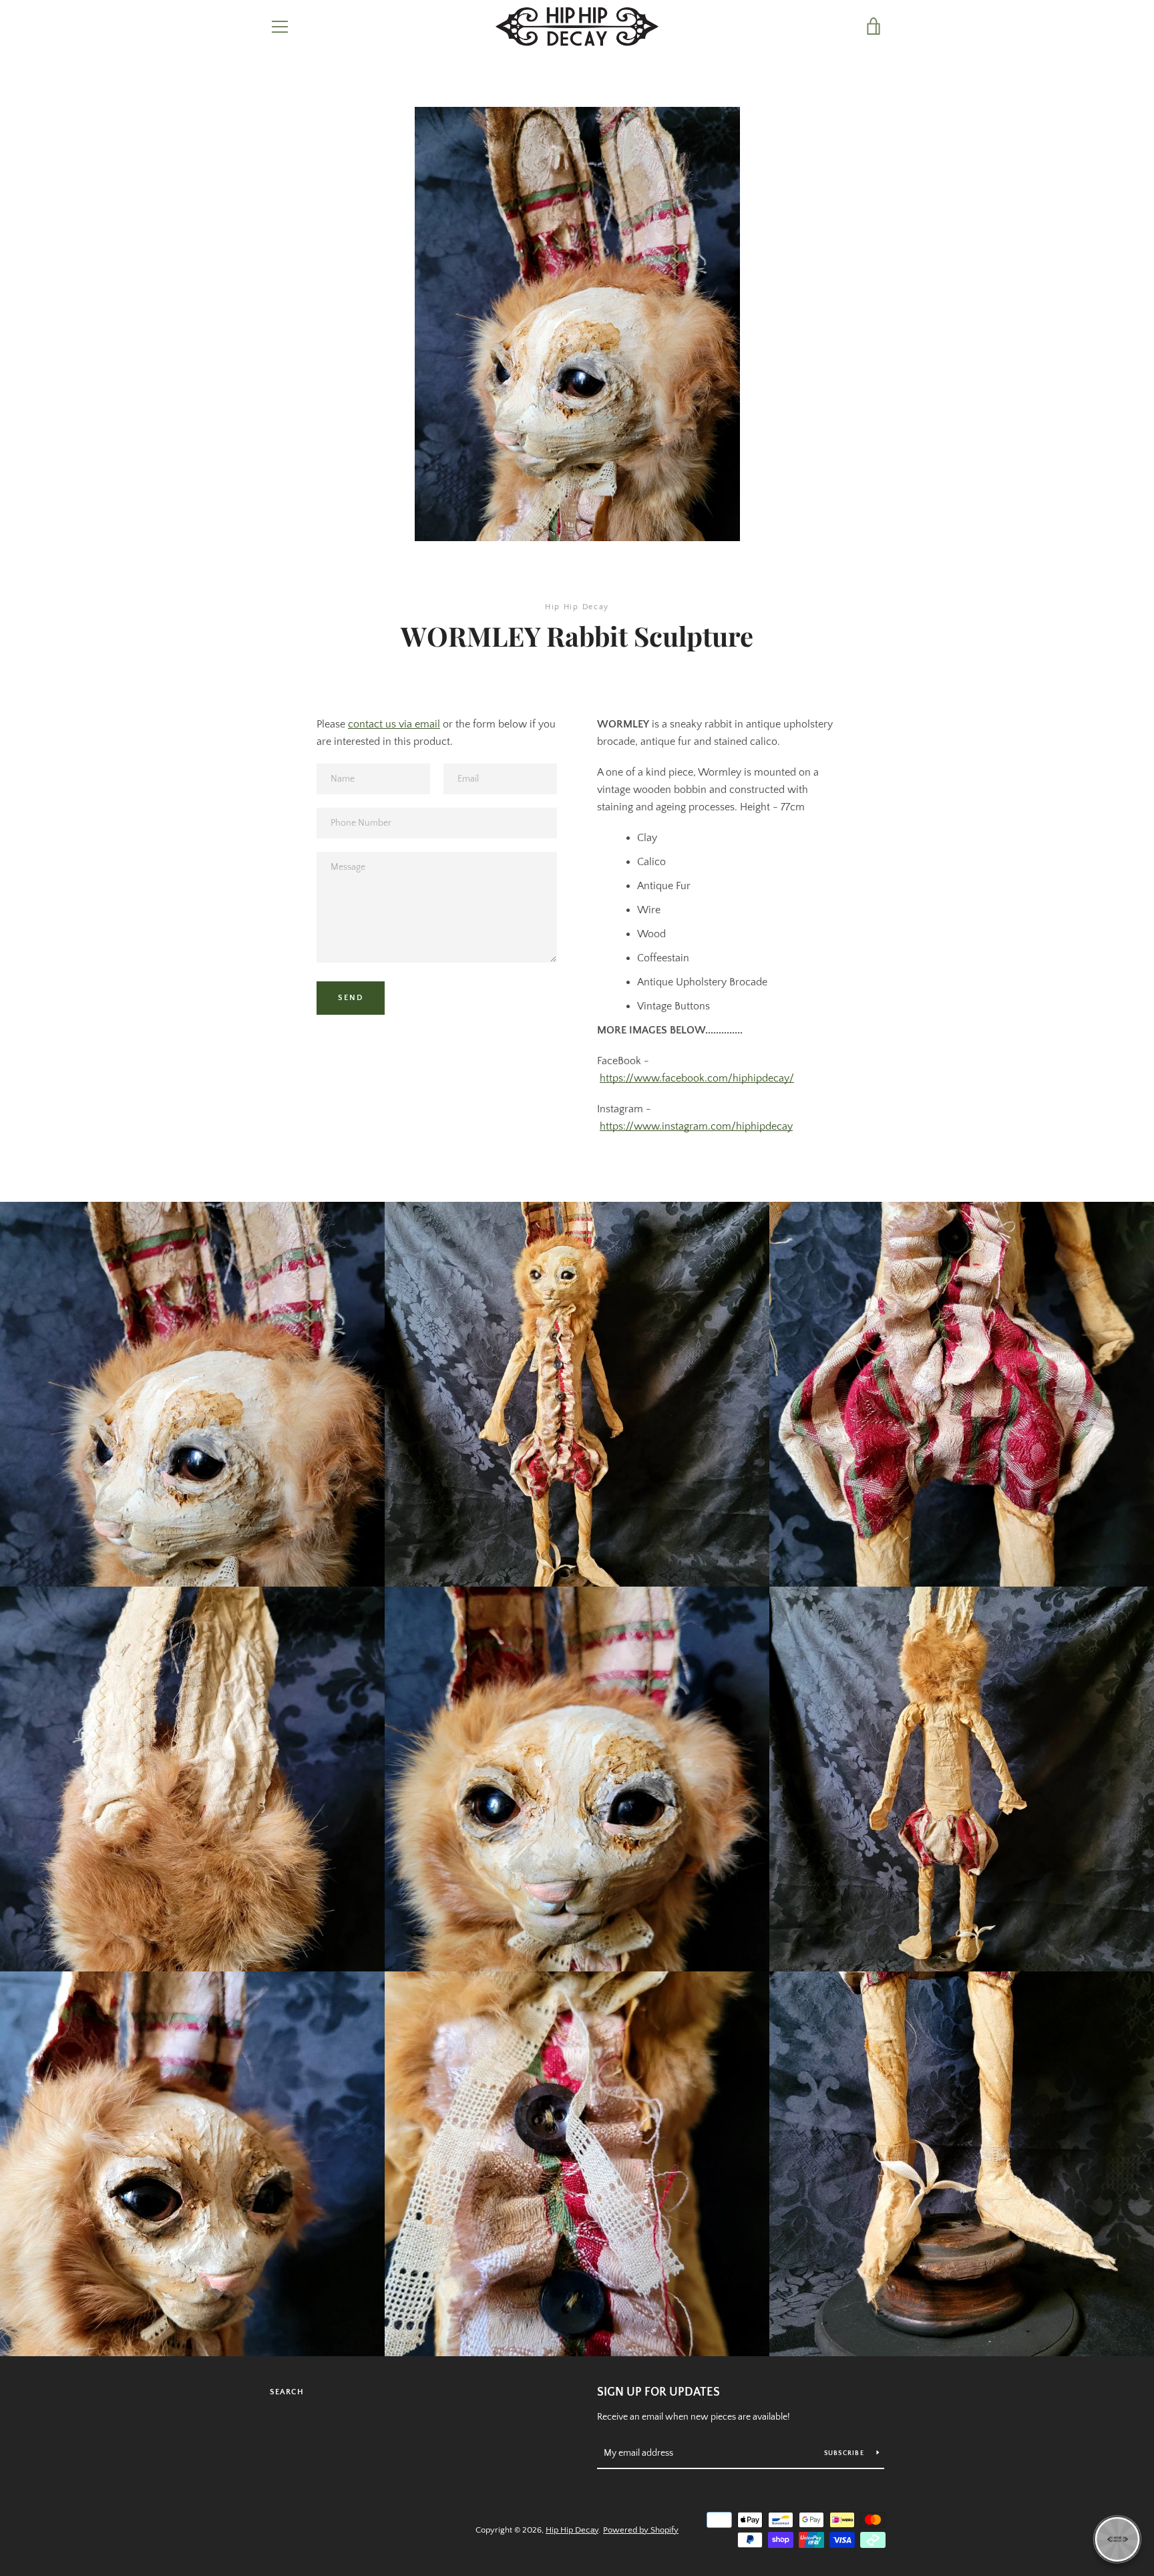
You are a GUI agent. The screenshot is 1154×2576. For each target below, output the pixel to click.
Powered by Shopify (641, 2530)
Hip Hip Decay (572, 2530)
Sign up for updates (658, 2392)
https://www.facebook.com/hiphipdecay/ (697, 1078)
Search (287, 2392)
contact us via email (394, 724)
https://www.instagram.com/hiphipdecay (696, 1126)
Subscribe (845, 2453)
